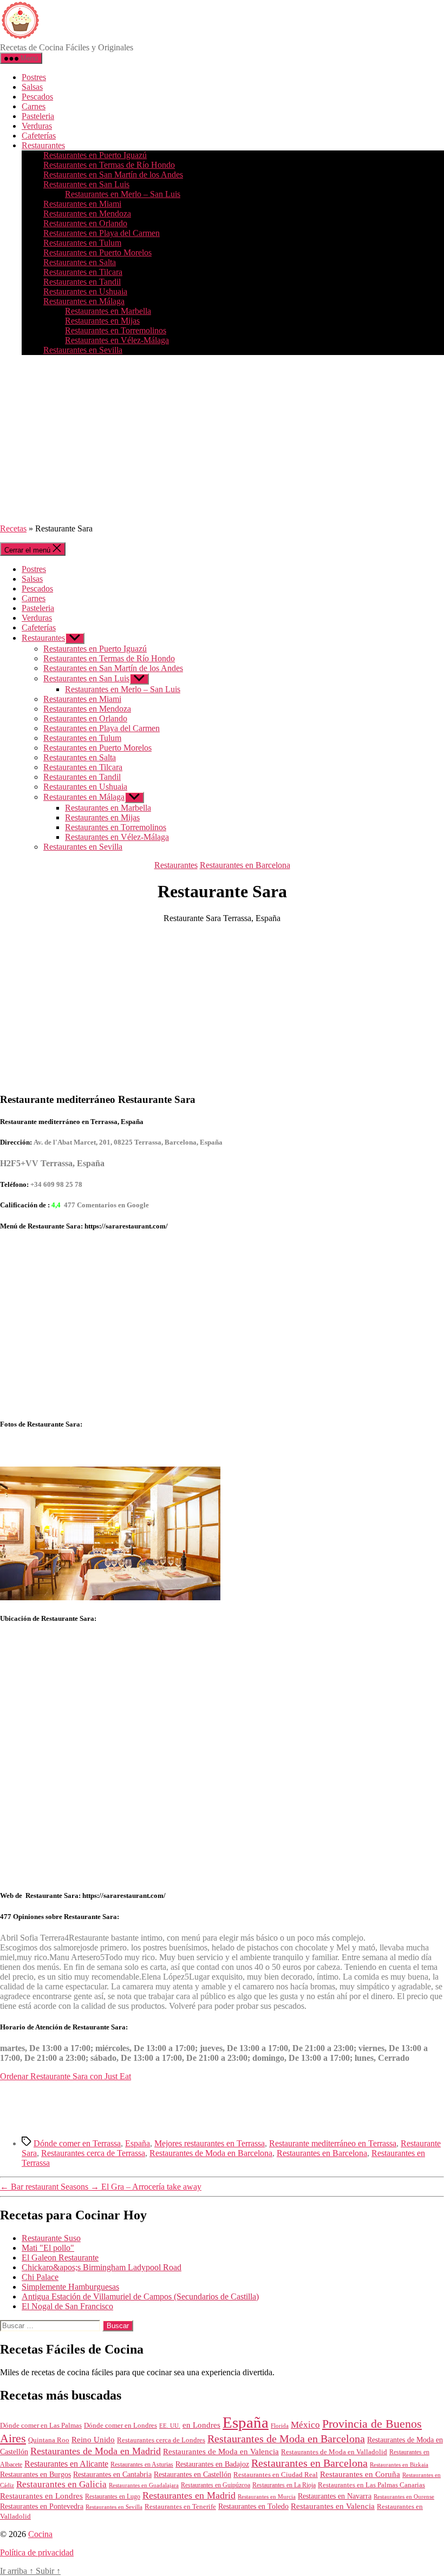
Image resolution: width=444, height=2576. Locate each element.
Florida (280, 2426)
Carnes (34, 106)
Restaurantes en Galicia (61, 2484)
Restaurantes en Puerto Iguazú (95, 155)
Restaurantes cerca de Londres (161, 2440)
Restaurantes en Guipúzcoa (216, 2485)
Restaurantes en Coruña (360, 2474)
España (138, 2143)
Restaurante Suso (51, 2238)
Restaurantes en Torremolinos (116, 330)
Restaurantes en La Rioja (284, 2485)
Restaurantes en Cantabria (112, 2475)
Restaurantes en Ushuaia (85, 291)
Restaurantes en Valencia (333, 2506)
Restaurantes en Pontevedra (42, 2506)
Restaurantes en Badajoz (212, 2464)
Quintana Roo (49, 2440)
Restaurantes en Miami (82, 204)
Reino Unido (93, 2440)
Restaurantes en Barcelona (245, 865)
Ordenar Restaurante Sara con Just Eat (66, 2076)
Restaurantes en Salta (80, 262)
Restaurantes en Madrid (189, 2495)
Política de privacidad (37, 2552)
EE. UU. (170, 2426)
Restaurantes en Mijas (102, 321)
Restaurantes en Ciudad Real (276, 2475)
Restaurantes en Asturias (142, 2465)
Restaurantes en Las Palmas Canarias (371, 2485)
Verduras (37, 126)
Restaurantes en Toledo (253, 2506)
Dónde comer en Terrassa (77, 2143)
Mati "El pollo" (48, 2248)
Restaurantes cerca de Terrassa (93, 2153)
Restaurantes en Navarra (335, 2496)
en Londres (201, 2425)
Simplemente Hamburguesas (70, 2287)
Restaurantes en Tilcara (83, 272)
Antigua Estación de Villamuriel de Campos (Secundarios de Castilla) (140, 2296)
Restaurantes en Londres (41, 2496)
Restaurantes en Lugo (113, 2496)
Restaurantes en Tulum (82, 243)
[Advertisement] (222, 439)
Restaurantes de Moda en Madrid (96, 2451)
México (305, 2425)
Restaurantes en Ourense (404, 2496)
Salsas (32, 87)
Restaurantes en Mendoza (87, 213)
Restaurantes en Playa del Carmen (102, 233)
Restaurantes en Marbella (108, 311)
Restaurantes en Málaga (84, 301)
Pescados (37, 97)
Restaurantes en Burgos (35, 2475)
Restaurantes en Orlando (85, 223)
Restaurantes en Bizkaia (399, 2465)
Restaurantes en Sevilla (83, 350)
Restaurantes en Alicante (66, 2464)
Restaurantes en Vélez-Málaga (117, 340)
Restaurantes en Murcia (267, 2496)
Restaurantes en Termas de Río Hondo (109, 165)
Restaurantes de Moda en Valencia (221, 2452)
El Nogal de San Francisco (67, 2306)
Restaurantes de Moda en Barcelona (211, 2153)
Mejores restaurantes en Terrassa (210, 2143)
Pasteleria (38, 116)
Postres (34, 77)
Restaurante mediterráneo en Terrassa (333, 2143)
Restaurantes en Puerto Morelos (97, 252)
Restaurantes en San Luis (86, 184)
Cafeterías (39, 136)
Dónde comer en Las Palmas (41, 2426)
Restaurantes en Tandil (82, 282)
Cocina (40, 2534)
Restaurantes (43, 145)
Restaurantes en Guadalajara (144, 2485)
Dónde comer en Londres (120, 2425)
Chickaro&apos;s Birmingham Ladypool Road (102, 2267)
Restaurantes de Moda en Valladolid (334, 2452)
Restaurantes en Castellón (192, 2475)
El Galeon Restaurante (60, 2258)
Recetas (13, 528)
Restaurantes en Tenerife (180, 2506)
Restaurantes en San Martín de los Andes (113, 175)
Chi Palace (40, 2277)
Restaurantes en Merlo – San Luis (123, 194)
